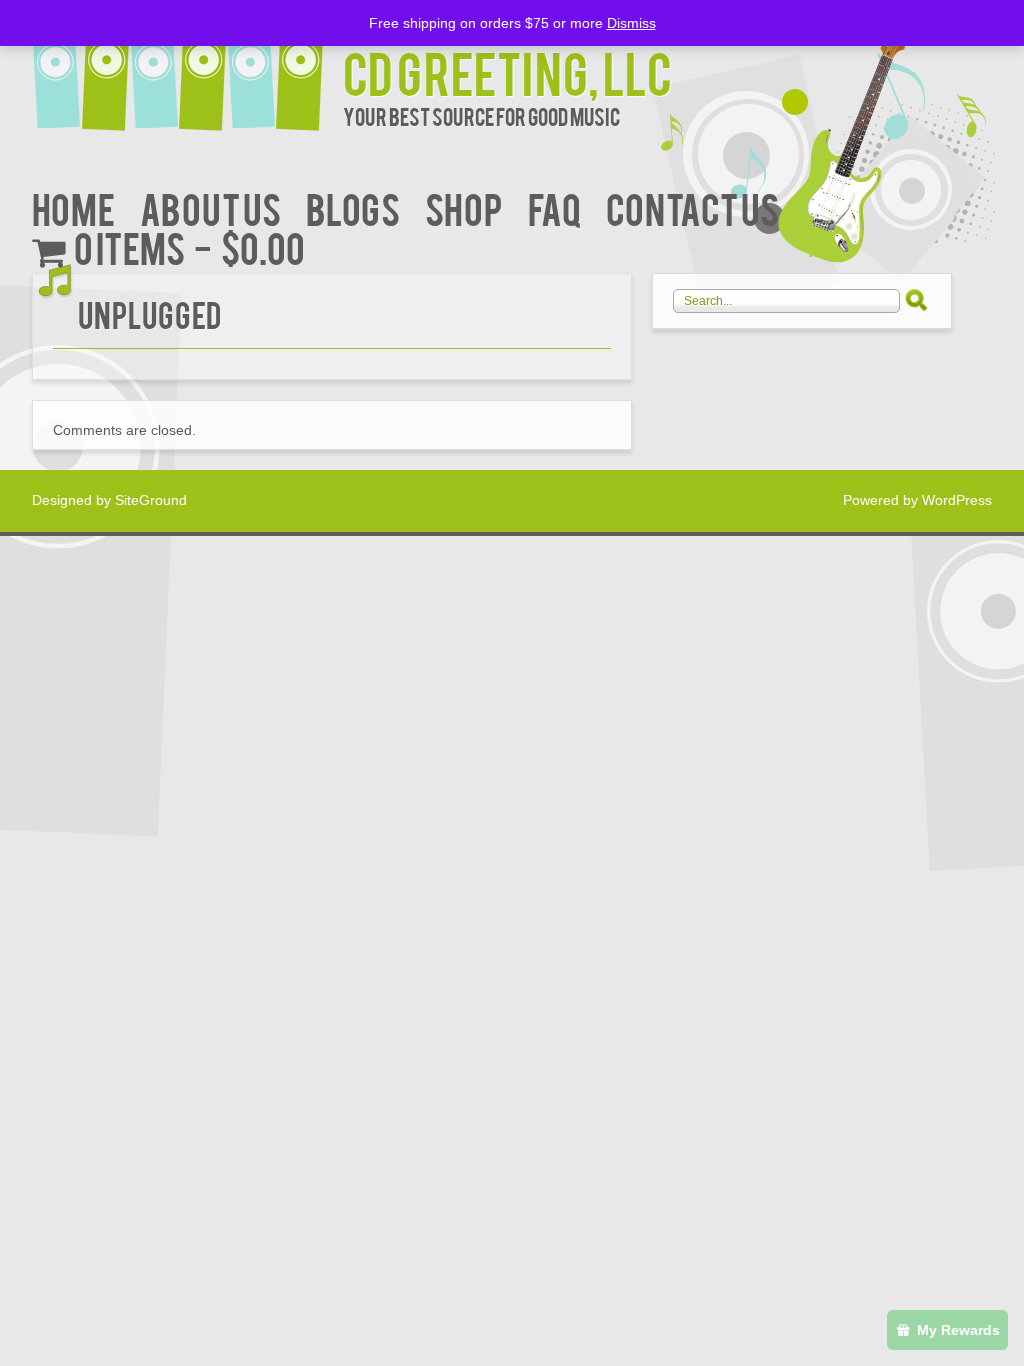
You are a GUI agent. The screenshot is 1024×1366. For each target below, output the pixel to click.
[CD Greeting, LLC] (187, 67)
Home (73, 207)
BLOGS (353, 207)
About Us (210, 207)
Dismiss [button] (631, 23)
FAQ (554, 207)
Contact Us (692, 207)
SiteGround (151, 500)
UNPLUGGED (149, 313)
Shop (464, 207)
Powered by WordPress (917, 500)
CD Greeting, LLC (507, 71)
